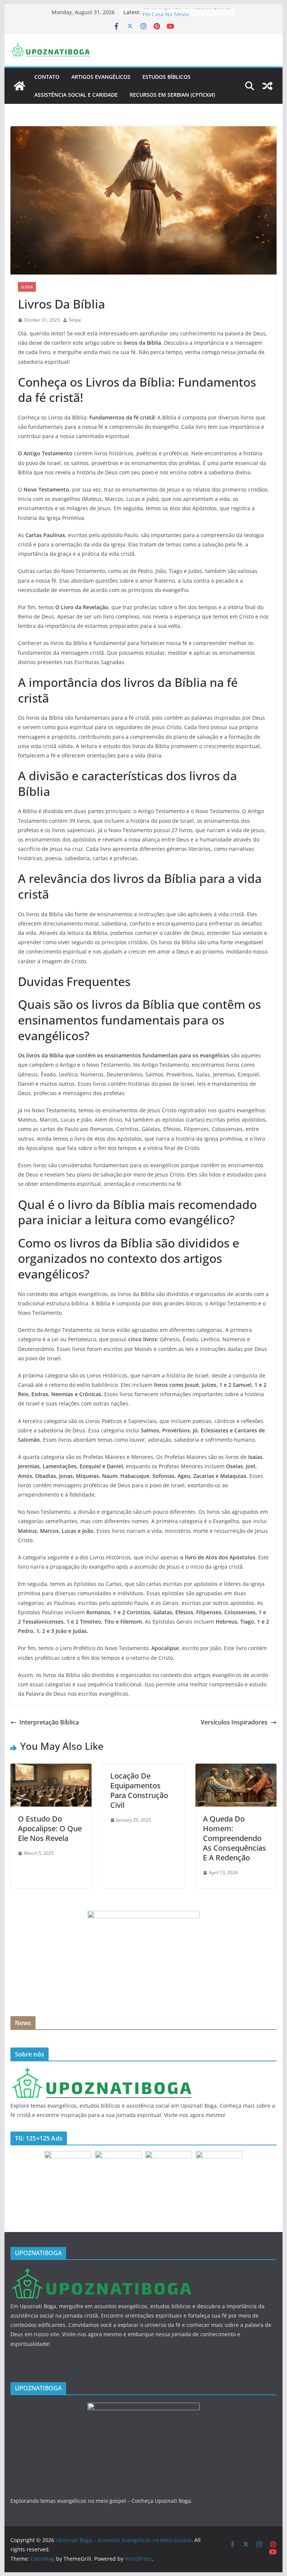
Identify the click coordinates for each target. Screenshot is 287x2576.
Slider (27, 287)
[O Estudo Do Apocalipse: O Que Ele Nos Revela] (51, 1769)
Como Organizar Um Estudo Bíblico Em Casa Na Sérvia (186, 16)
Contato (47, 77)
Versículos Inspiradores (234, 1722)
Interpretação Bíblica (49, 1722)
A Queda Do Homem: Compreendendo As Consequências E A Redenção (234, 1838)
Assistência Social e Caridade (76, 95)
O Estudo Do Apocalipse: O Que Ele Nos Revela (50, 1828)
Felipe (75, 320)
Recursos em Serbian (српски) (172, 95)
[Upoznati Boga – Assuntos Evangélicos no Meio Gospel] (19, 86)
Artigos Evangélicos (101, 77)
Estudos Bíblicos (166, 77)
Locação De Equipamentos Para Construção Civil (139, 1790)
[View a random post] (268, 86)
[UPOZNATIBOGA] (101, 2072)
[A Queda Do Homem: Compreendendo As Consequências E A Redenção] (236, 1769)
